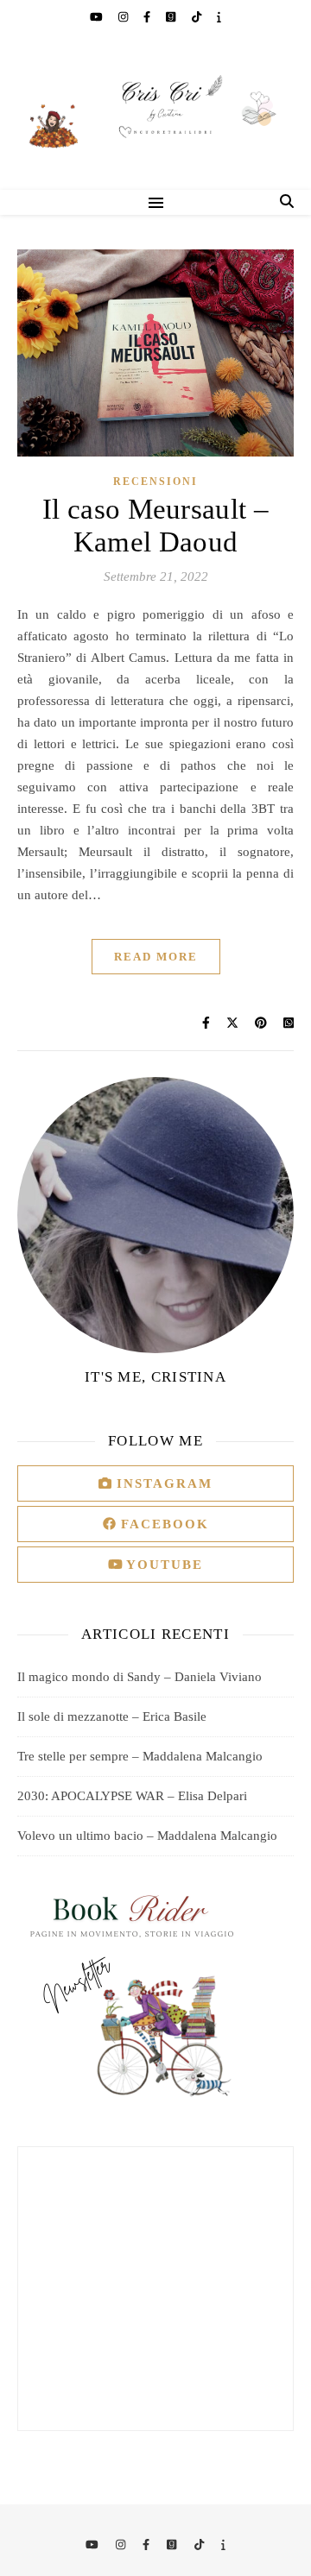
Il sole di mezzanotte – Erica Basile (112, 1716)
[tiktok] (198, 17)
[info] (219, 17)
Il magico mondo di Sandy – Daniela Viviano (140, 1677)
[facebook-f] (148, 17)
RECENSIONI (155, 482)
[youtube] (98, 17)
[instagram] (124, 17)
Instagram (162, 1483)
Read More (156, 957)
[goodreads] (172, 17)
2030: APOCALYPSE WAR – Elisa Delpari (132, 1796)
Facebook (162, 1524)
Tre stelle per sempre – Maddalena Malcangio (140, 1756)
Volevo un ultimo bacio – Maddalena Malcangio (147, 1836)
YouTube (162, 1565)
